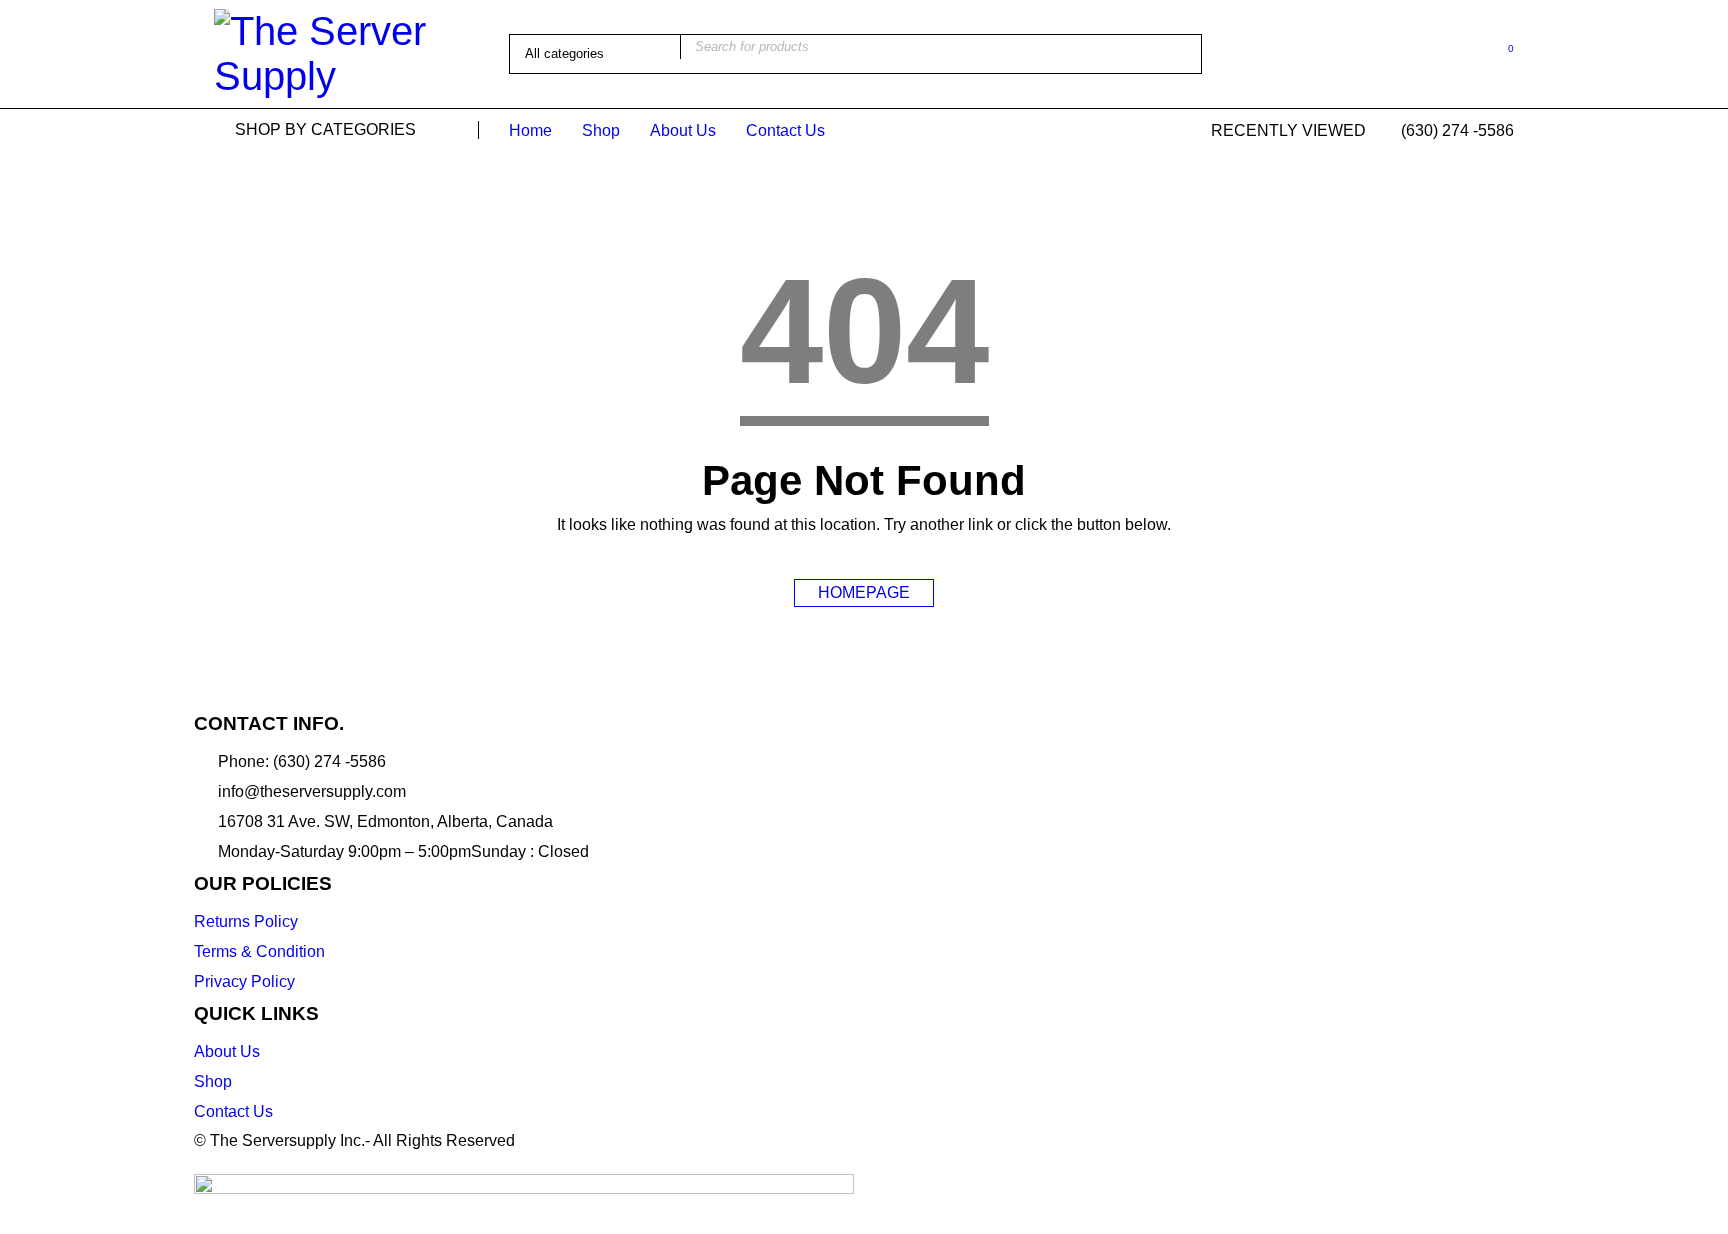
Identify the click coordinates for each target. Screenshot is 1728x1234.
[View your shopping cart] (1500, 52)
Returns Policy (246, 921)
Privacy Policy (244, 981)
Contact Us (233, 1111)
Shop (213, 1081)
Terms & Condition (259, 951)
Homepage (864, 592)
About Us (227, 1051)
